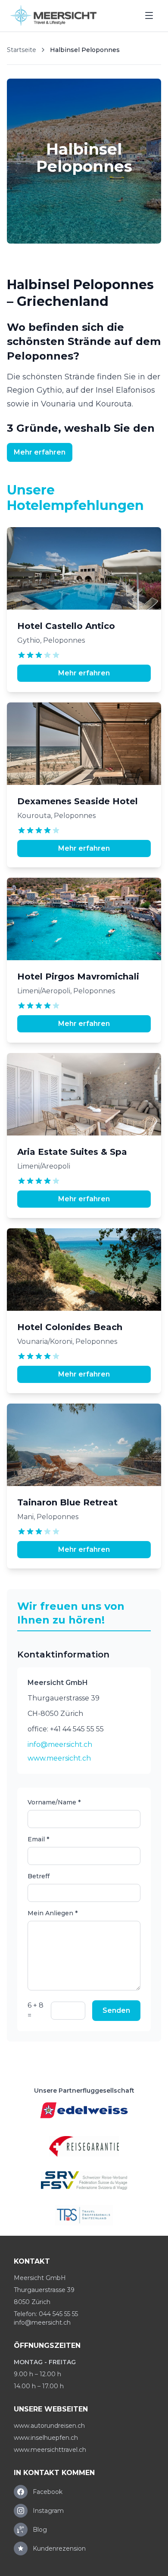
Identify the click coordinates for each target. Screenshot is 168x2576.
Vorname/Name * (54, 1802)
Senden (116, 2010)
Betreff (39, 1876)
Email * (38, 1839)
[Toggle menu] (149, 15)
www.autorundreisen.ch (49, 2426)
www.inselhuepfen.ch (46, 2438)
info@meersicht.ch (60, 1744)
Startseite (22, 50)
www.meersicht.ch (59, 1758)
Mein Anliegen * (53, 1913)
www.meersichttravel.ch (50, 2450)
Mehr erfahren (40, 452)
